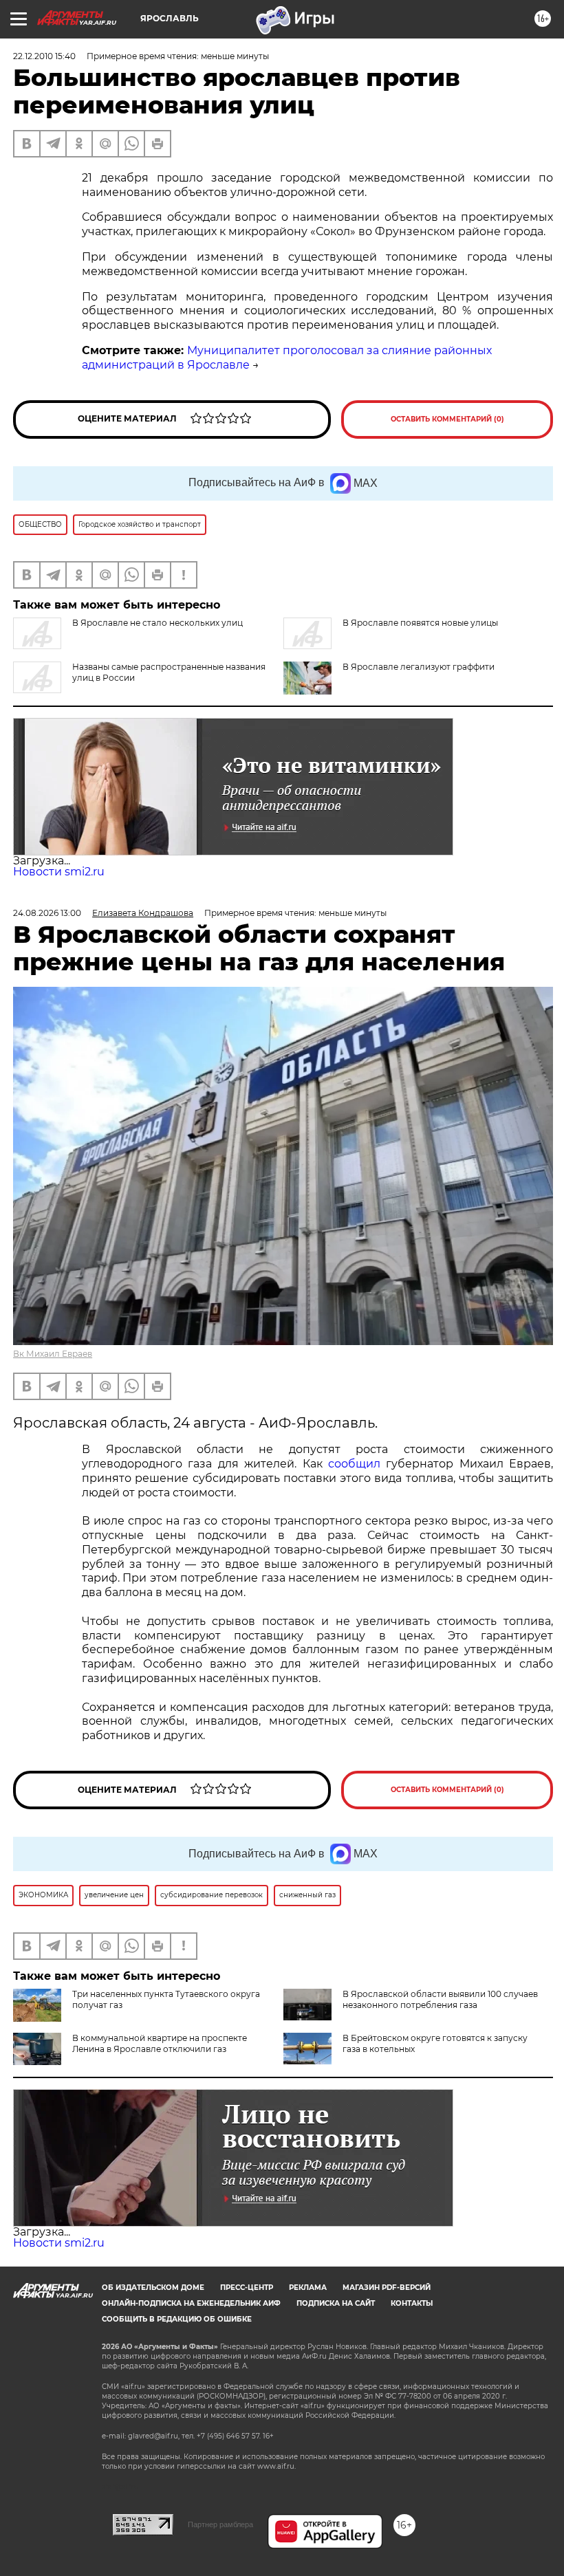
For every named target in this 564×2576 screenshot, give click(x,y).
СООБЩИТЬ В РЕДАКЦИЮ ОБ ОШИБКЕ (177, 2319)
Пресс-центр (247, 2288)
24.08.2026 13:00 (47, 913)
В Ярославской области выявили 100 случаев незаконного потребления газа (440, 1999)
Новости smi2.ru (59, 872)
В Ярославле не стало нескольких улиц (158, 623)
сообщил (354, 1464)
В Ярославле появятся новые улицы (420, 623)
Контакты (412, 2303)
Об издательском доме (153, 2288)
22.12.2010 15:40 (44, 56)
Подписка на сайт (336, 2303)
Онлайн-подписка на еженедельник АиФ (191, 2303)
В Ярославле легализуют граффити (419, 667)
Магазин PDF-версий (387, 2288)
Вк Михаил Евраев (53, 1354)
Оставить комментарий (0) (447, 419)
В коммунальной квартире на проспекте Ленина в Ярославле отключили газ (160, 2043)
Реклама (308, 2288)
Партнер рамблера (220, 2524)
